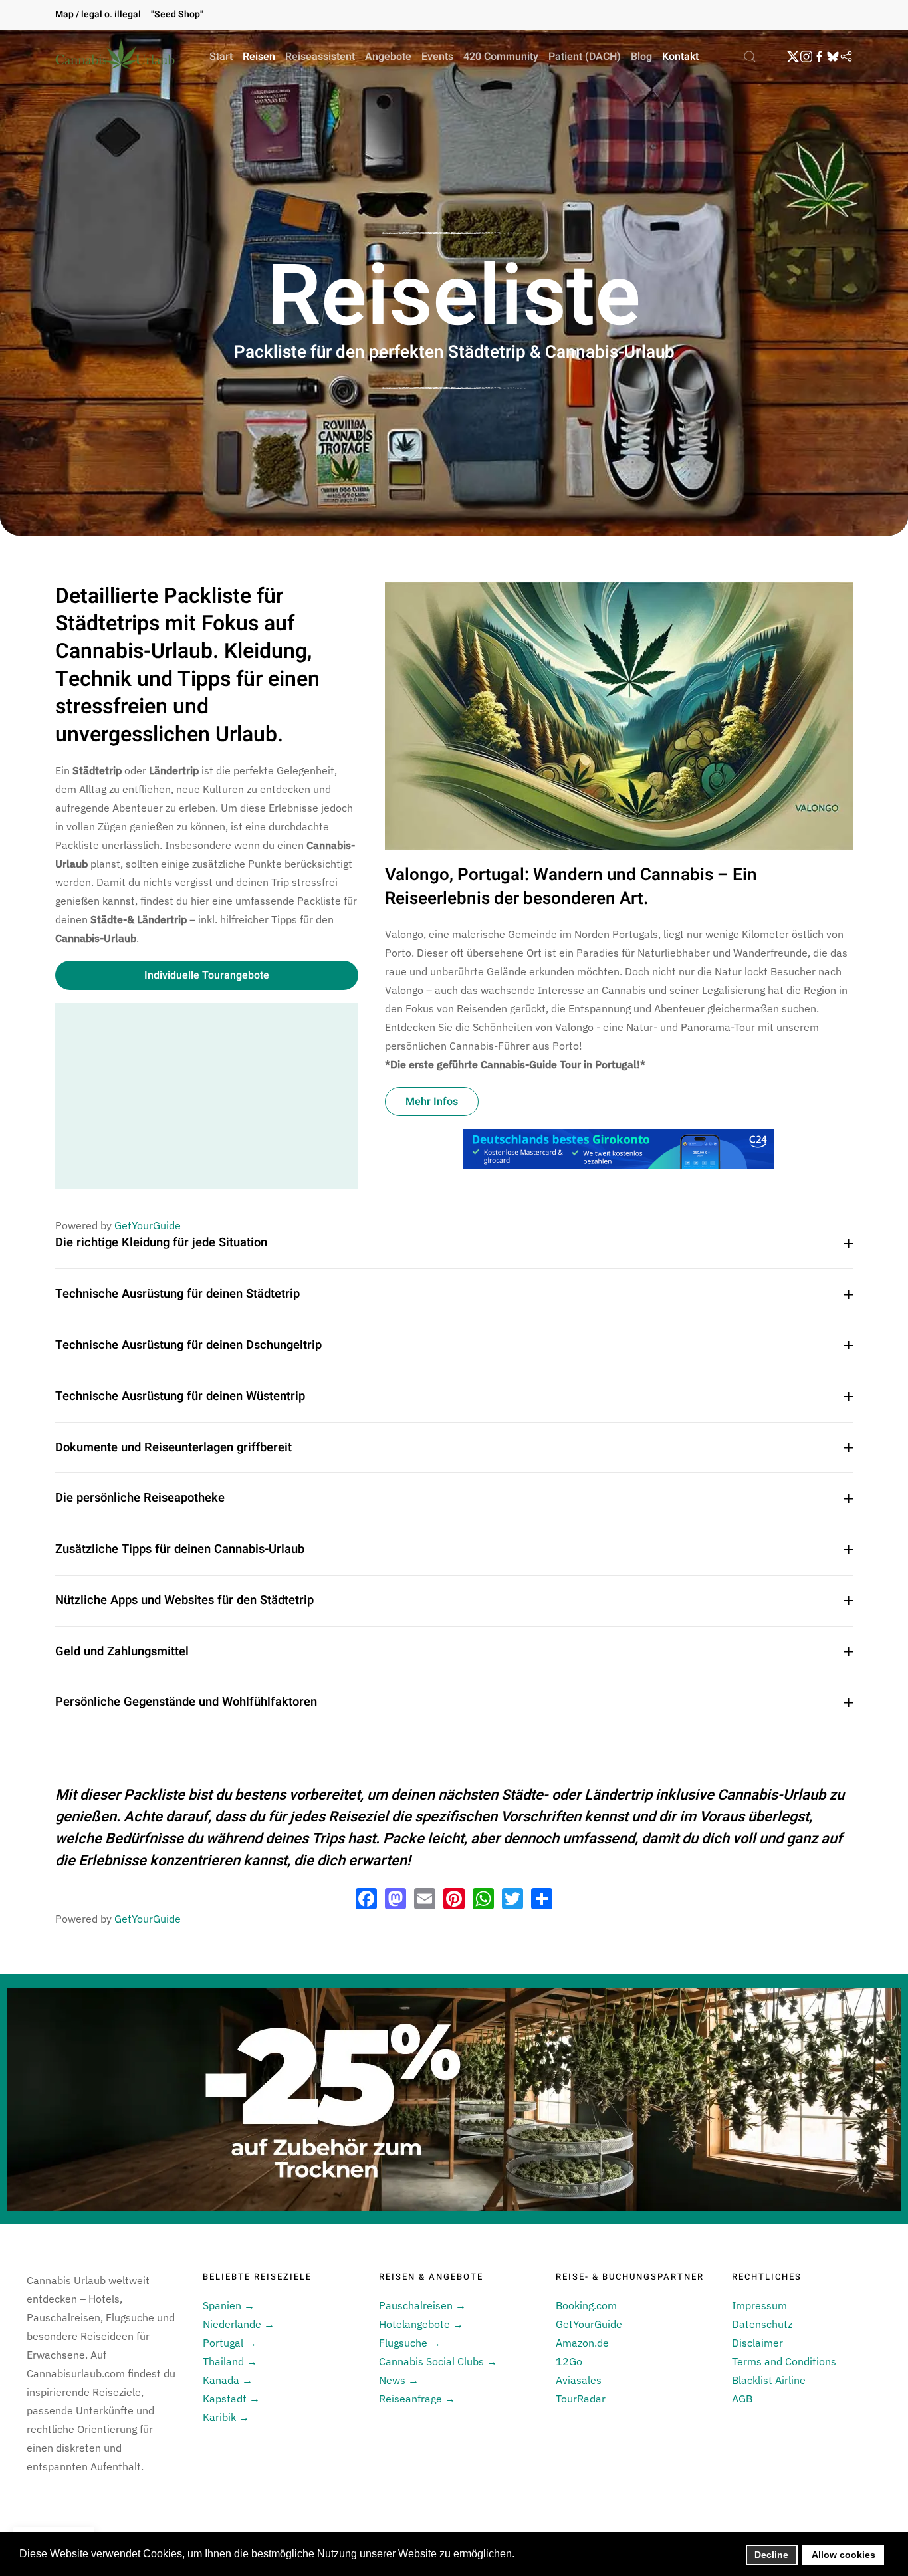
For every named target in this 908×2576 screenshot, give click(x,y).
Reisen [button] (259, 57)
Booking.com (586, 2305)
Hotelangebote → (421, 2324)
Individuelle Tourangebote (207, 975)
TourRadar (581, 2399)
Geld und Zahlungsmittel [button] (122, 1652)
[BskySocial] (833, 57)
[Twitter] (793, 57)
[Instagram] (806, 57)
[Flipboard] (846, 57)
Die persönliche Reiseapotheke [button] (140, 1498)
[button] (750, 57)
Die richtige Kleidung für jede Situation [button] (161, 1243)
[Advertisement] (207, 1096)
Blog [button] (641, 57)
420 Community (501, 57)
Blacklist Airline (769, 2380)
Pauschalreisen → (422, 2305)
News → (399, 2380)
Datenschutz (762, 2324)
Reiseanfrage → (417, 2399)
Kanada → (228, 2380)
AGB (742, 2399)
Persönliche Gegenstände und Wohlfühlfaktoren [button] (186, 1702)
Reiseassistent (320, 57)
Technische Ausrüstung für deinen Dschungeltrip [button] (188, 1346)
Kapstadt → (231, 2399)
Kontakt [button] (680, 57)
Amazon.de (582, 2343)
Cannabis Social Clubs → (438, 2361)
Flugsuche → (410, 2343)
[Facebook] (820, 57)
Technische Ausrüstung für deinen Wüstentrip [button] (180, 1397)
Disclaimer (757, 2343)
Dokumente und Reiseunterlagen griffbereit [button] (173, 1448)
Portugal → (230, 2343)
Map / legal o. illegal (98, 14)
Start (221, 57)
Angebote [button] (388, 57)
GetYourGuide (148, 1225)
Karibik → (226, 2417)
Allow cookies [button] (844, 2555)
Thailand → (230, 2361)
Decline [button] (771, 2555)
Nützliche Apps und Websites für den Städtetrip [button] (184, 1601)
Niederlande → (239, 2324)
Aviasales (579, 2380)
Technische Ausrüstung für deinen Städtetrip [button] (177, 1294)
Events (437, 57)
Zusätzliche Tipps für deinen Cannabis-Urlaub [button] (180, 1550)
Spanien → (229, 2305)
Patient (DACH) (585, 57)
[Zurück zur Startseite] (115, 57)
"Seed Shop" (177, 14)
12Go (569, 2361)
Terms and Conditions (784, 2361)
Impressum (759, 2305)
